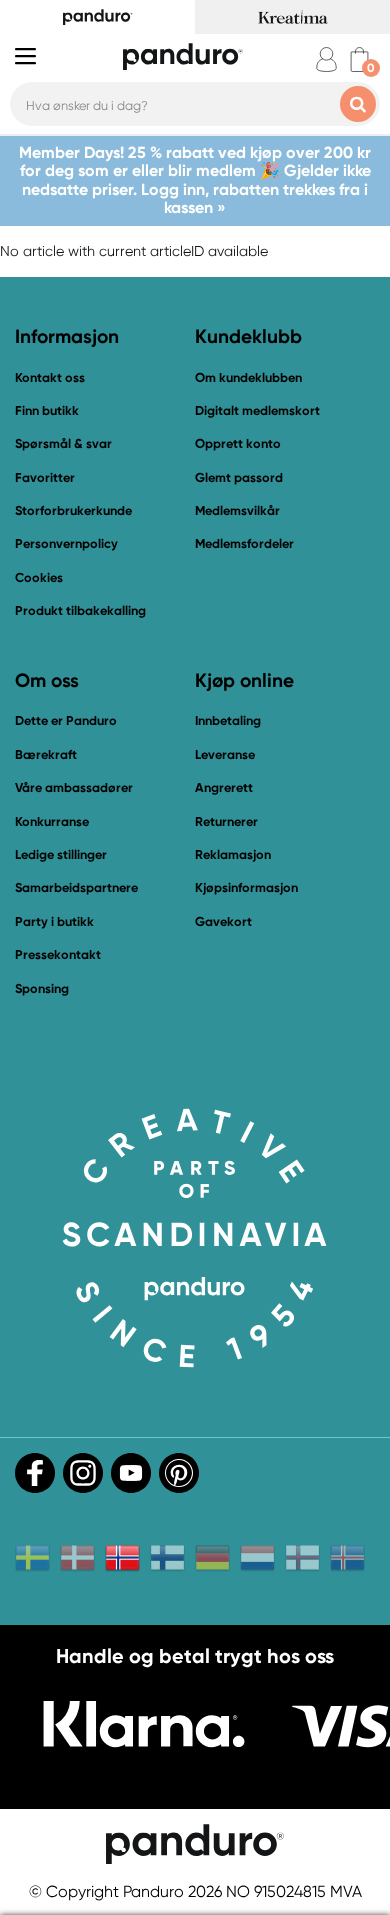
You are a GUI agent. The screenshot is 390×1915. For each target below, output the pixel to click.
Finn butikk (47, 410)
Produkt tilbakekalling (80, 610)
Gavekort (223, 921)
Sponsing (42, 988)
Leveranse (225, 754)
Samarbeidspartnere (76, 887)
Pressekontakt (58, 954)
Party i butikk (54, 921)
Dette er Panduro (66, 720)
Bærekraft (46, 754)
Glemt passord (239, 477)
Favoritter (45, 477)
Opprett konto (238, 443)
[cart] (359, 59)
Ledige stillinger (61, 854)
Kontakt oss (50, 377)
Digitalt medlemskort (257, 410)
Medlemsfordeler (244, 543)
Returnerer (226, 821)
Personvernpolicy (66, 543)
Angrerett (224, 787)
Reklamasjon (233, 854)
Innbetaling (228, 720)
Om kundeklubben (248, 377)
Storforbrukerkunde (73, 510)
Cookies (39, 578)
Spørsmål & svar (63, 443)
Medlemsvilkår (237, 510)
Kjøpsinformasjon (246, 887)
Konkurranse (52, 821)
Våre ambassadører (74, 787)
